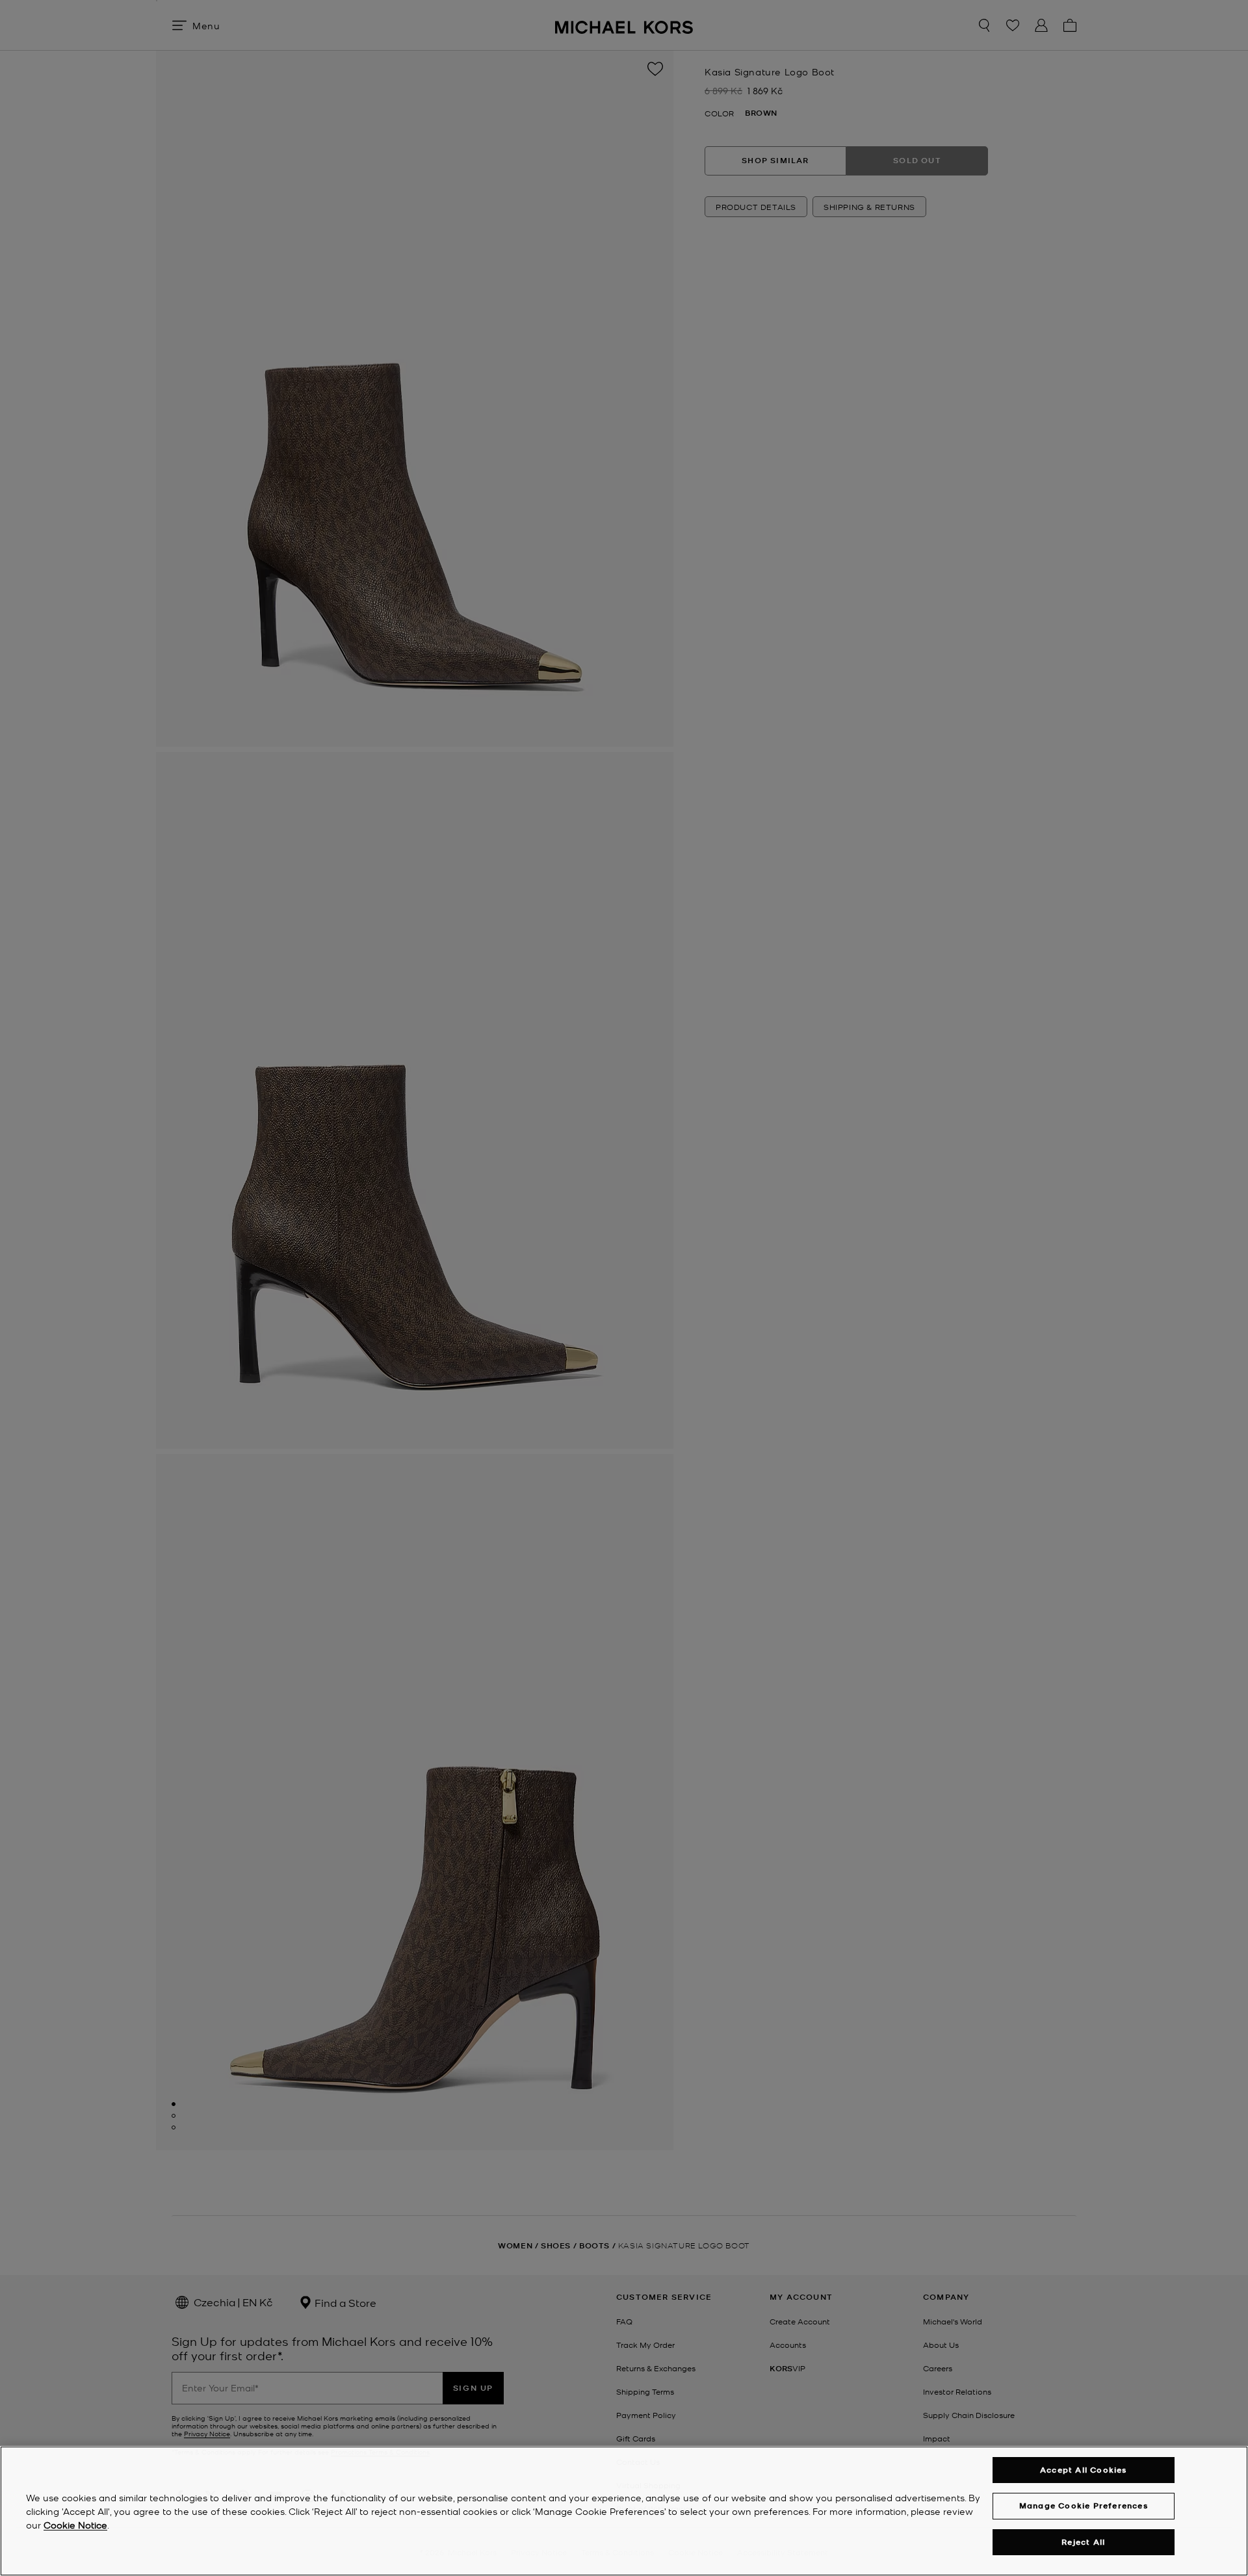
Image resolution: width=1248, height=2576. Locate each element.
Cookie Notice (75, 2525)
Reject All (1083, 2542)
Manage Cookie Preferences (1084, 2505)
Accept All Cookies (1084, 2470)
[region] (624, 2511)
